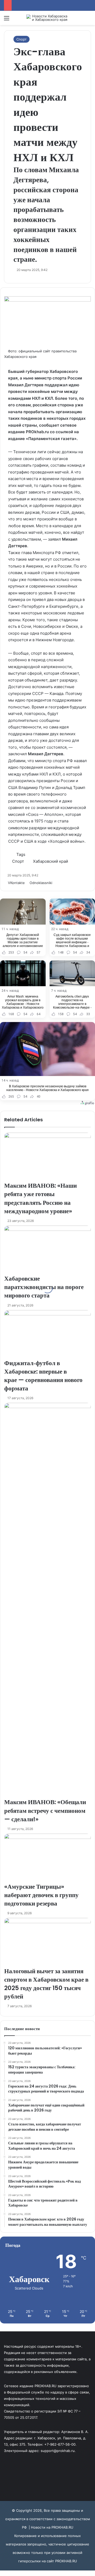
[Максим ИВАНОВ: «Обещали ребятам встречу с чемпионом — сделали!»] (47, 1600)
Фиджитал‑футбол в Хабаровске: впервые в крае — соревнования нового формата (43, 1376)
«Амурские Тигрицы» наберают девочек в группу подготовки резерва (41, 1895)
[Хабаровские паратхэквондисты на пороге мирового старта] (47, 1250)
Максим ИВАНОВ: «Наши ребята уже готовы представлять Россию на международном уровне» (41, 1198)
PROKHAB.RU (66, 2561)
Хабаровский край (51, 861)
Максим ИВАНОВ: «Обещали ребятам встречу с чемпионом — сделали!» (45, 1810)
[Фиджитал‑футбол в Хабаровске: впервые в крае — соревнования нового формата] (47, 1334)
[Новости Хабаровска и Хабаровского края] (47, 18)
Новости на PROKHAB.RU (52, 2527)
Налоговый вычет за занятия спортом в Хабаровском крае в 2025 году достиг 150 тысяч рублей (46, 1984)
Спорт (22, 39)
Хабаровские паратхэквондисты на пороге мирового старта (44, 1287)
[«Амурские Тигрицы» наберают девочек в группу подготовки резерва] (47, 1858)
